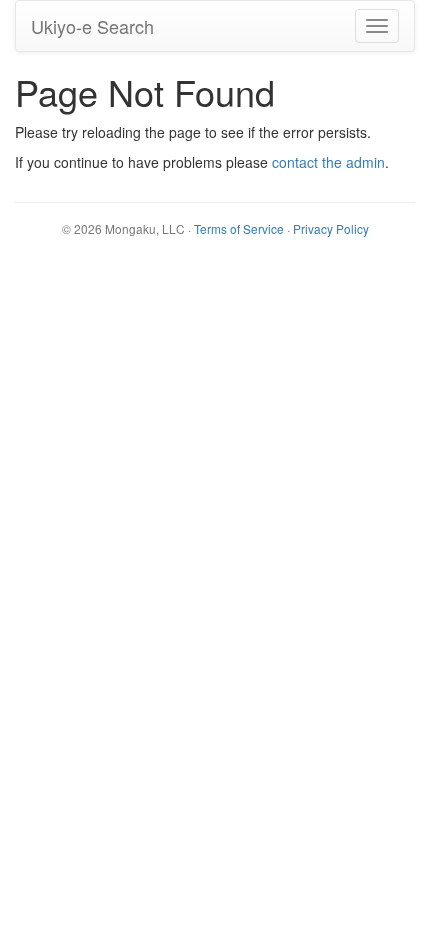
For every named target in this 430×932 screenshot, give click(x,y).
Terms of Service (239, 228)
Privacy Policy (331, 228)
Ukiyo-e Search (92, 26)
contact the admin (328, 162)
